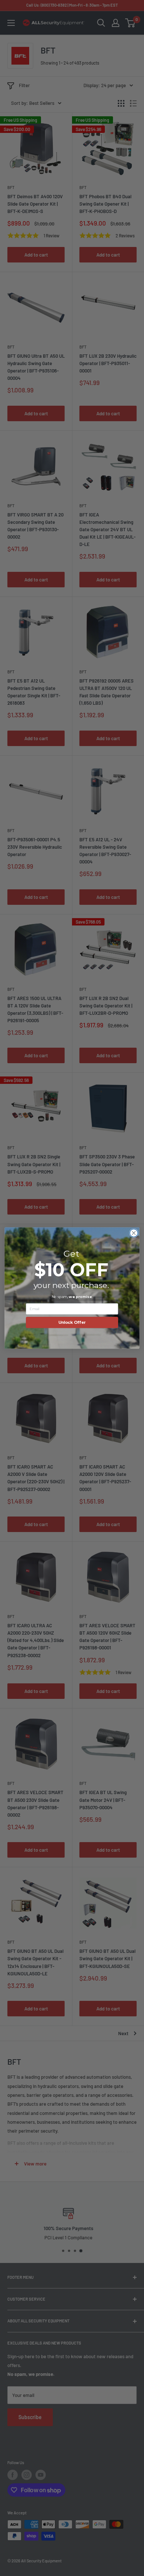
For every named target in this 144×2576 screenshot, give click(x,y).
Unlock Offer (72, 1322)
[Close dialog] (134, 1233)
